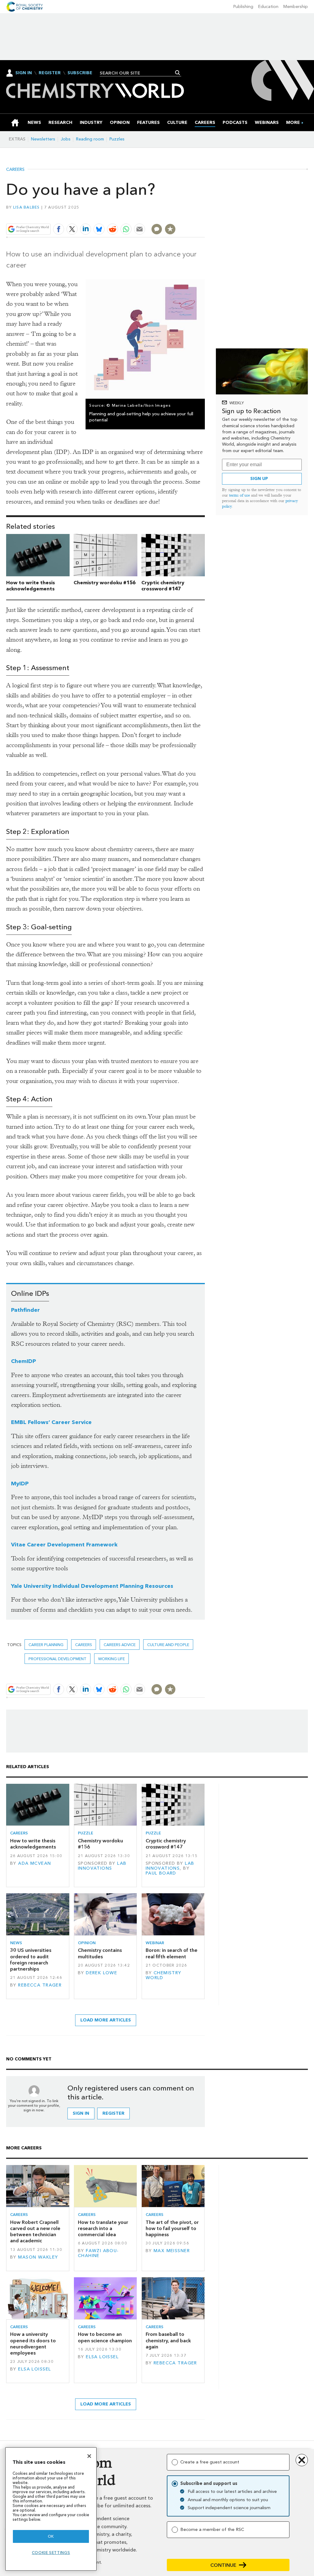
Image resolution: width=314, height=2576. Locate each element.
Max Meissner (172, 2251)
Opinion (87, 1943)
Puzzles (117, 139)
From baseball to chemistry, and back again (168, 2340)
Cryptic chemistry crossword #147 (163, 586)
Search (178, 73)
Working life (111, 1659)
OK (51, 2536)
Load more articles (106, 2020)
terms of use (239, 495)
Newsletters (43, 139)
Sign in (81, 2113)
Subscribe (80, 73)
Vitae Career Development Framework (64, 1545)
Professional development (57, 1659)
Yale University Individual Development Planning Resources (92, 1586)
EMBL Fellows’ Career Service (51, 1422)
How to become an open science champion (105, 2337)
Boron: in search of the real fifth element (172, 1953)
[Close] (89, 2456)
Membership (296, 7)
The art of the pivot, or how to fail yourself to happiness (172, 2229)
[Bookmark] (170, 229)
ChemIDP (23, 1361)
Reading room (90, 139)
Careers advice (120, 1645)
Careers (15, 170)
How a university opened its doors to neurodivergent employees (33, 2344)
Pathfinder (25, 1310)
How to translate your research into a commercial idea (103, 2229)
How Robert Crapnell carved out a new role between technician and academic (35, 2232)
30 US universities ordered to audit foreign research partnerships (31, 1960)
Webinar (155, 1943)
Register (50, 73)
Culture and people (168, 1645)
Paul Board (161, 1873)
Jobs (66, 139)
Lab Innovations (102, 1866)
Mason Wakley (38, 2257)
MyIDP (20, 1484)
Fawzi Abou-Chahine (98, 2253)
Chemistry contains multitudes (100, 1953)
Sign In (24, 73)
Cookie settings (51, 2553)
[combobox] (138, 73)
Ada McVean (34, 1863)
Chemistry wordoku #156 (105, 583)
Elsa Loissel (34, 2369)
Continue (223, 2565)
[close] (204, 215)
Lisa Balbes (27, 207)
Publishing (243, 7)
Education (268, 7)
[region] (51, 2509)
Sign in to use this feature (176, 215)
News (16, 1943)
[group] (293, 123)
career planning (46, 1645)
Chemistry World (164, 1975)
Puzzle (86, 1833)
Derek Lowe (101, 1973)
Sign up (259, 479)
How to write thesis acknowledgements (31, 586)
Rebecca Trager (40, 1985)
